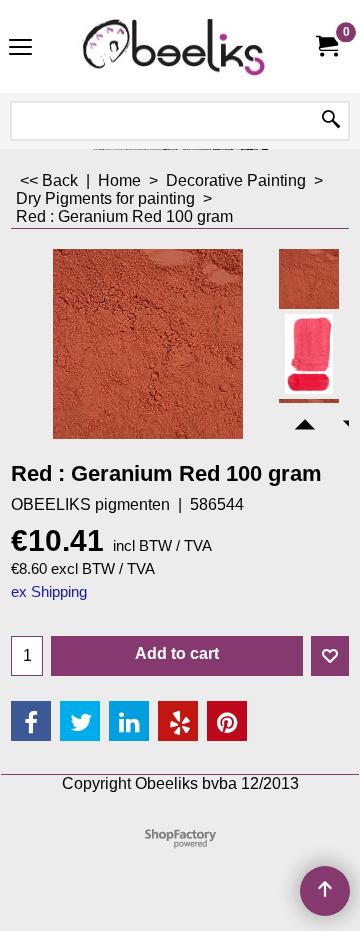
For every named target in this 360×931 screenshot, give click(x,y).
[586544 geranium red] (309, 354)
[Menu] (20, 48)
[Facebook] (31, 721)
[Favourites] (330, 656)
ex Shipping (49, 592)
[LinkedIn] (129, 721)
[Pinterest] (227, 721)
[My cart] (326, 46)
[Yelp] (178, 721)
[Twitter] (80, 721)
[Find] (331, 121)
